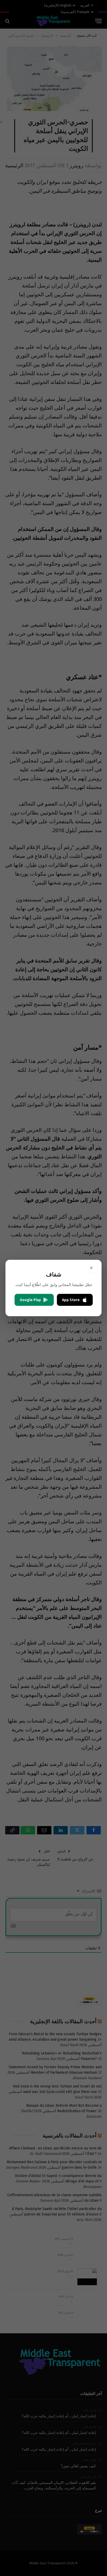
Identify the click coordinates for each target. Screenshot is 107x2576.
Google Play (30, 1300)
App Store (71, 1300)
